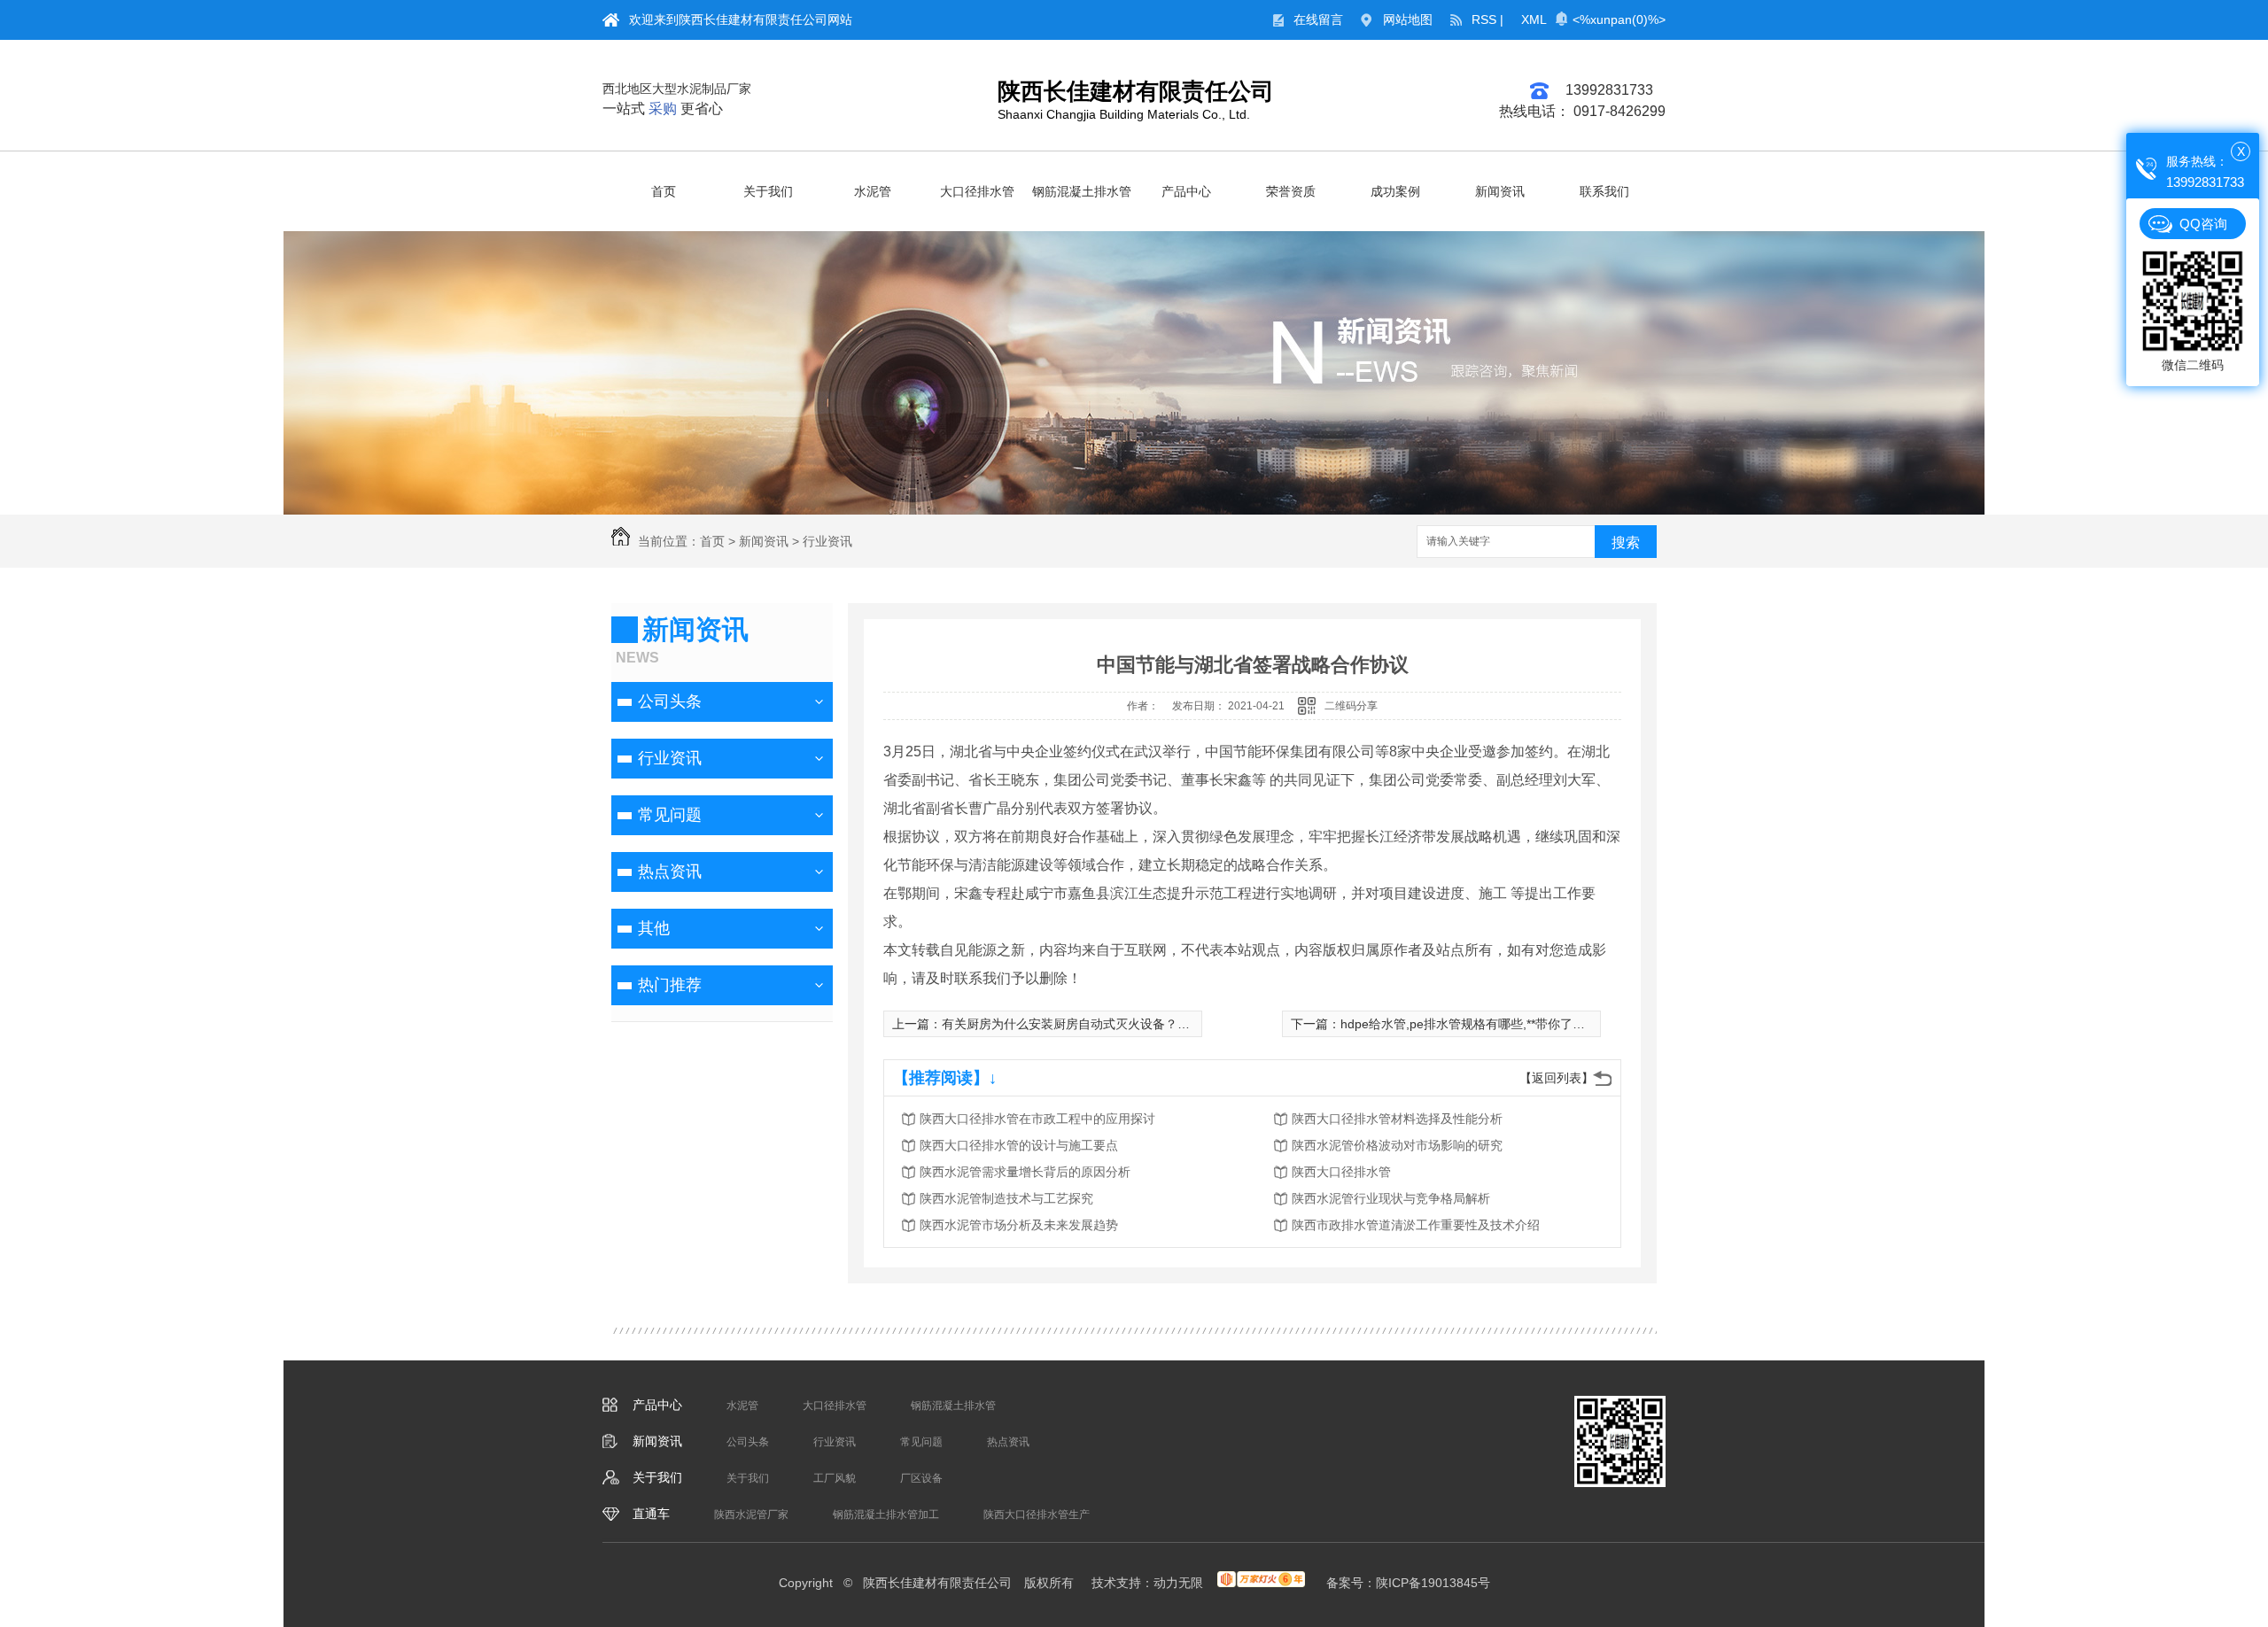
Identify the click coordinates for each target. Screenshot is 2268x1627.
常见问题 (670, 815)
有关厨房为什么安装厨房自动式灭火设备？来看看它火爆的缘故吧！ (1128, 1024)
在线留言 (1318, 19)
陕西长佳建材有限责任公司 (1136, 91)
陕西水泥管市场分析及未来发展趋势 (1019, 1225)
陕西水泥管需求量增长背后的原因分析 (1025, 1172)
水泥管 (873, 191)
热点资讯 (670, 872)
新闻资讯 (1500, 191)
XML (1534, 19)
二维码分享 (1351, 706)
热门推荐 (670, 985)
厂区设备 (921, 1478)
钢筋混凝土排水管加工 (886, 1515)
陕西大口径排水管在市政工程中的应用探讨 (1037, 1119)
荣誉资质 (1291, 191)
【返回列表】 (1557, 1078)
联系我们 (1604, 191)
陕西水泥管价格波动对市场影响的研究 (1397, 1145)
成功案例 (1395, 191)
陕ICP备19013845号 (1433, 1583)
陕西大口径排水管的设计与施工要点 (1019, 1145)
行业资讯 (827, 541)
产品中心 (1186, 191)
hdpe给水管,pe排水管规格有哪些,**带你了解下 (1469, 1024)
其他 (654, 928)
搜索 (1626, 542)
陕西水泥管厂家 (751, 1515)
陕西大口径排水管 (1341, 1172)
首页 (664, 191)
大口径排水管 (977, 191)
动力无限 (1178, 1583)
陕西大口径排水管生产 (1037, 1515)
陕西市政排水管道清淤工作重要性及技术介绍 (1416, 1225)
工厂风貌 (835, 1478)
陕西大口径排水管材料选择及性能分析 (1397, 1119)
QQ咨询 (2203, 224)
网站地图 (1408, 19)
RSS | (1487, 19)
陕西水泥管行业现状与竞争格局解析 (1391, 1198)
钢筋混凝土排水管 (1082, 191)
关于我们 (768, 191)
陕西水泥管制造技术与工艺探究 (1006, 1198)
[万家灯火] (1261, 1583)
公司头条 (670, 701)
